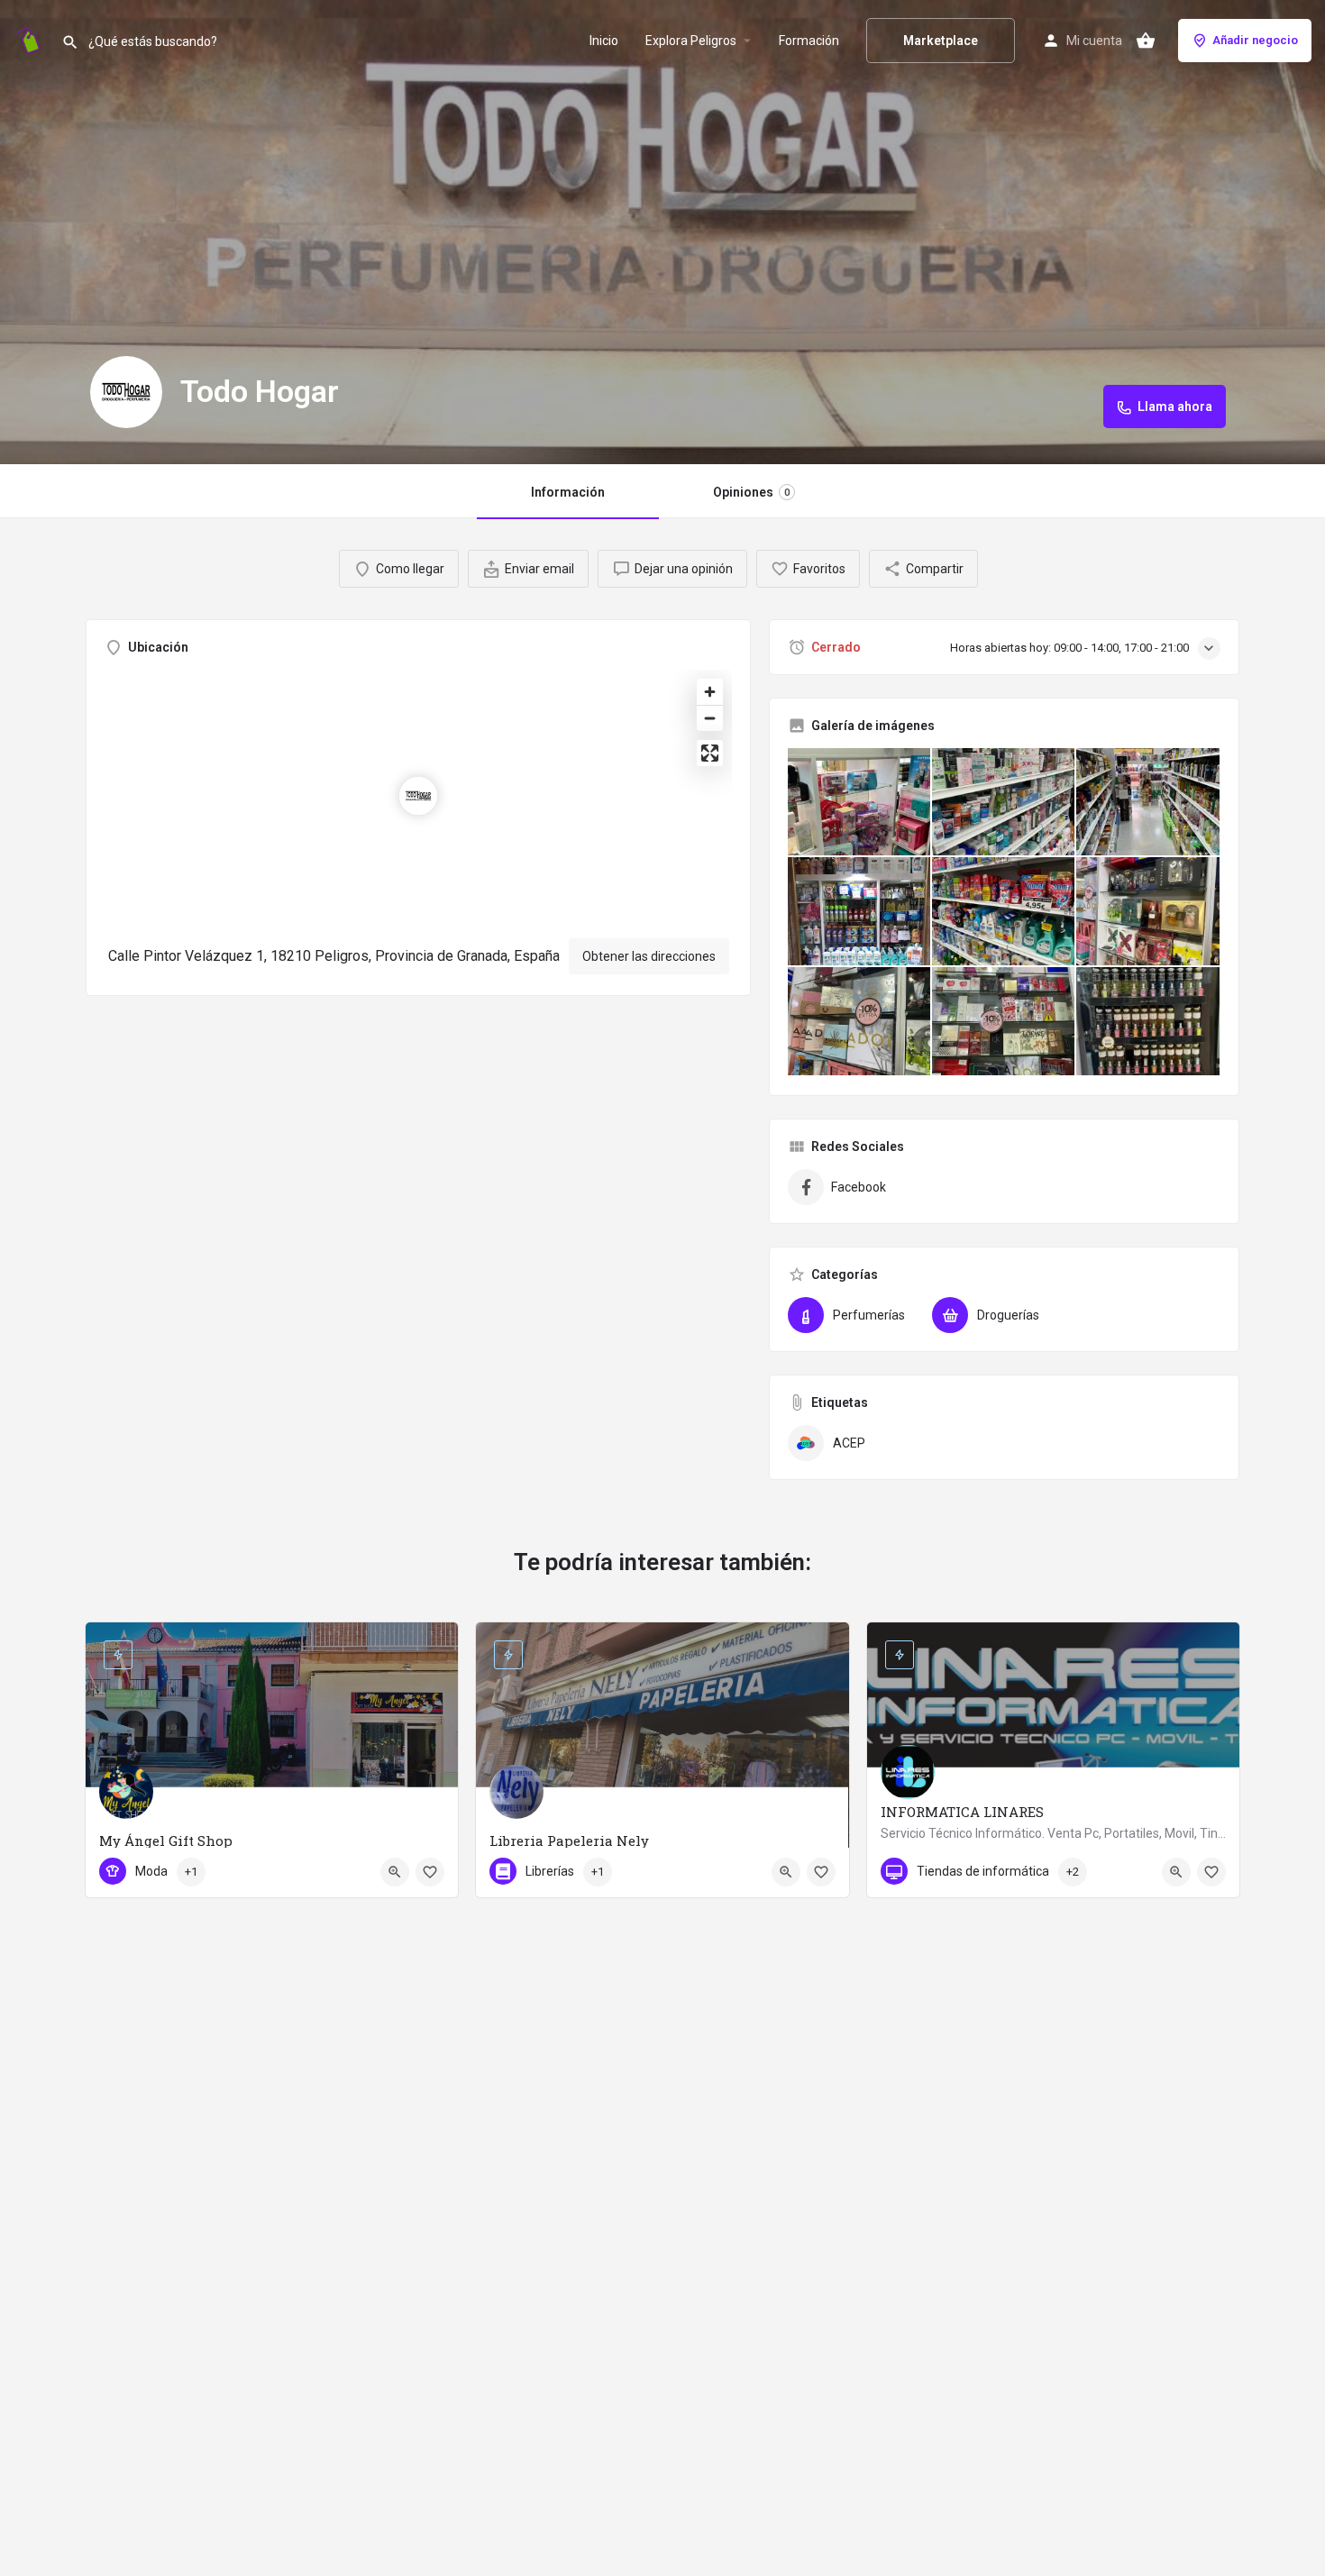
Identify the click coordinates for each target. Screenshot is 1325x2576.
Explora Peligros (691, 41)
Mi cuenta (1094, 41)
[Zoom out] (710, 718)
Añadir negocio (1255, 40)
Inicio (604, 41)
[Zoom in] (710, 692)
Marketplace (941, 41)
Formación (809, 41)
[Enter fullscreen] (710, 753)
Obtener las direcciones (649, 956)
